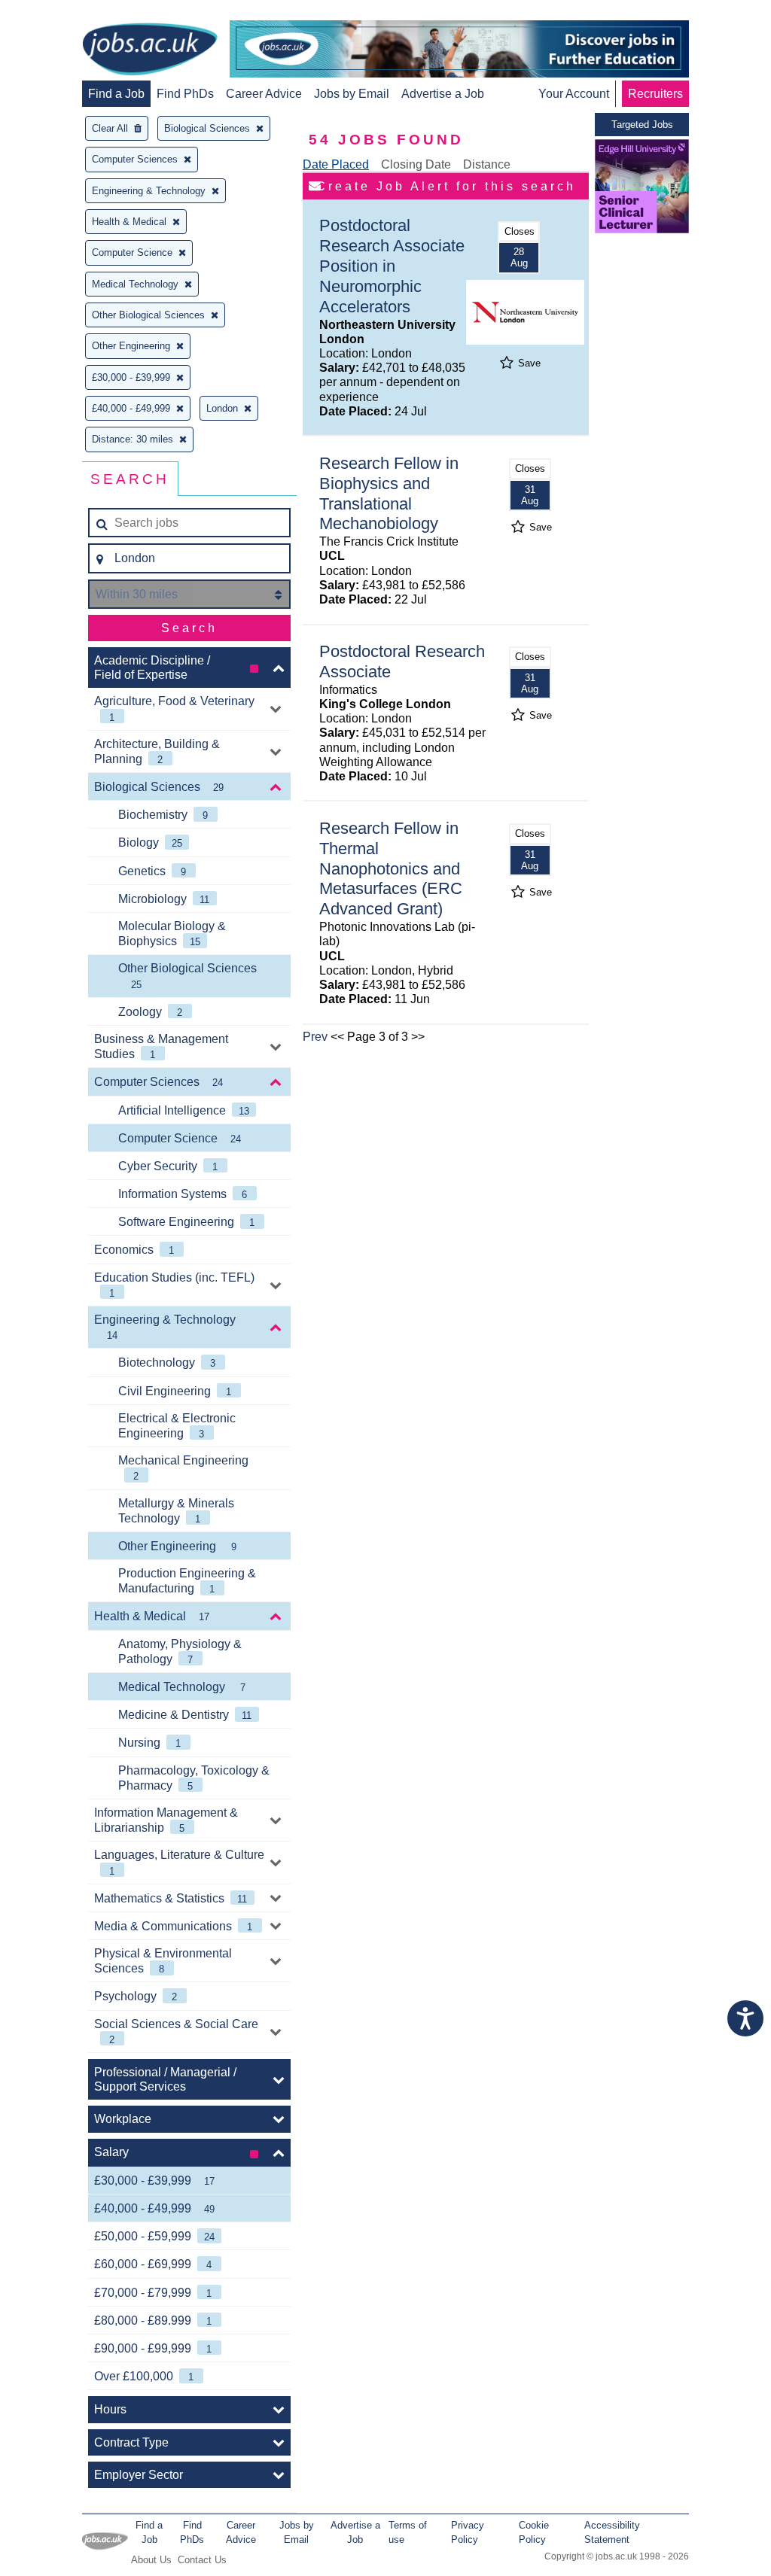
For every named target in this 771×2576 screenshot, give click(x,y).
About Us (151, 2560)
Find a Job (116, 94)
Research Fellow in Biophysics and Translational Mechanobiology (389, 494)
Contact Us (202, 2560)
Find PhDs (185, 94)
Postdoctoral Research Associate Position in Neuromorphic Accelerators (392, 266)
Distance (487, 164)
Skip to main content (60, 13)
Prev (315, 1037)
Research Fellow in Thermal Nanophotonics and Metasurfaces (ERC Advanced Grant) (391, 869)
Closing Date (416, 164)
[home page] (150, 50)
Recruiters (655, 94)
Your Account (574, 94)
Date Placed (336, 164)
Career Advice (264, 94)
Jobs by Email (352, 94)
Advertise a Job (443, 94)
